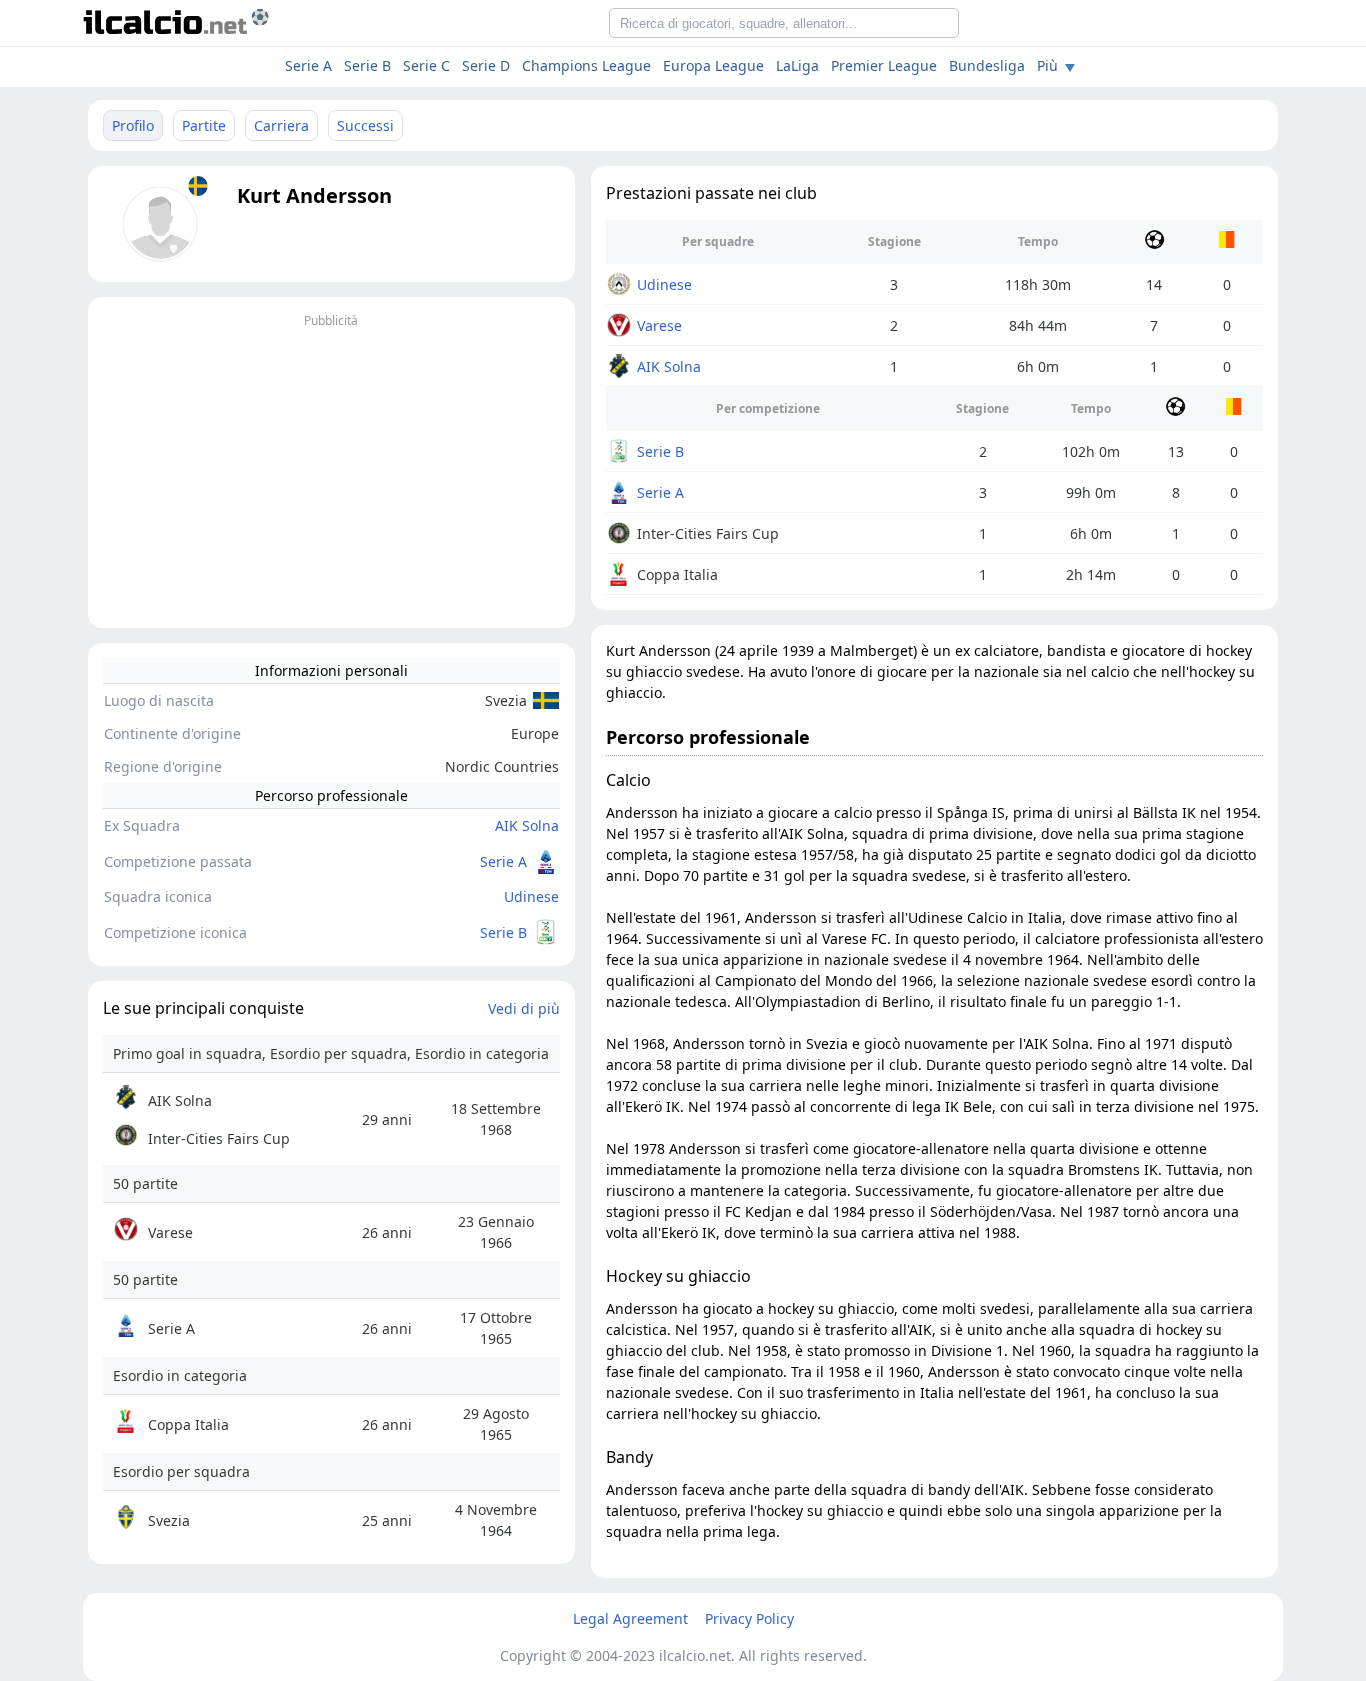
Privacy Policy (749, 1618)
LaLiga (797, 65)
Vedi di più (524, 1008)
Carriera (281, 125)
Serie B (367, 65)
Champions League (586, 65)
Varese (659, 325)
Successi (365, 125)
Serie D (486, 65)
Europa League (713, 65)
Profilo (133, 125)
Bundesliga (987, 65)
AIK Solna (527, 825)
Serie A (308, 65)
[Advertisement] (331, 473)
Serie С (426, 65)
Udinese (531, 896)
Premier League (884, 65)
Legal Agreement (630, 1618)
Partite (204, 125)
